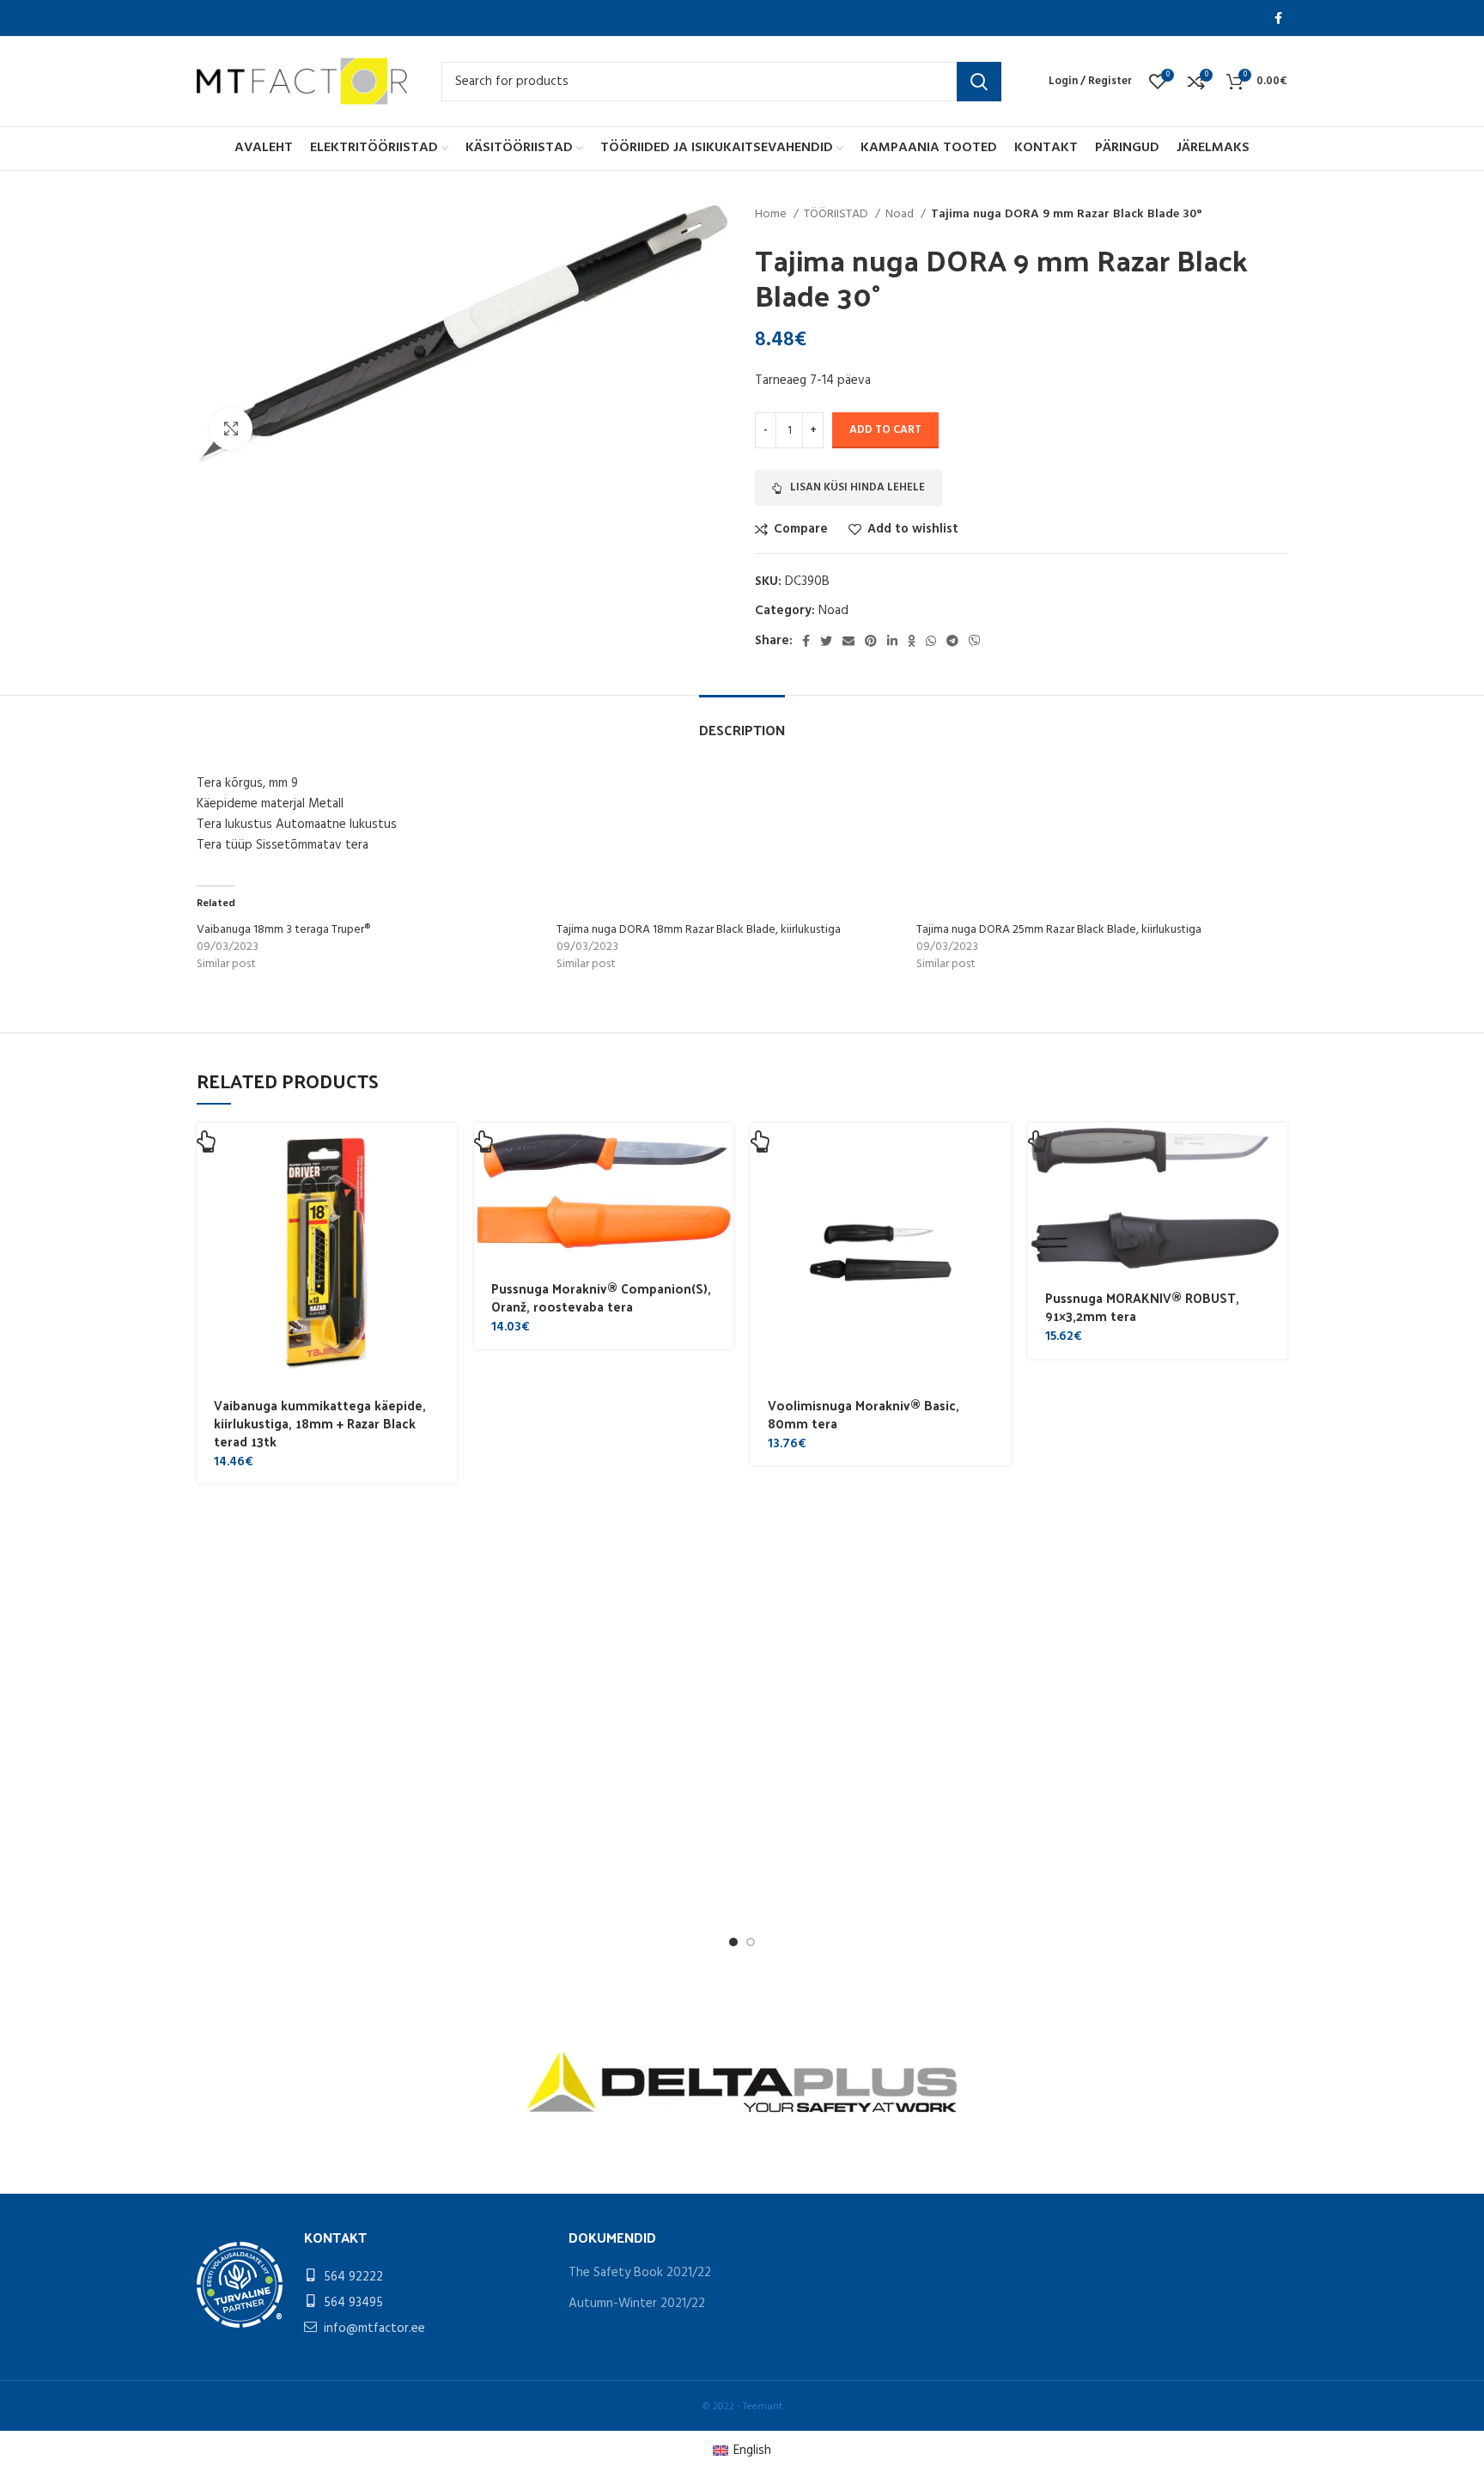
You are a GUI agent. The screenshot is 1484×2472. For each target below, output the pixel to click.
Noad (901, 215)
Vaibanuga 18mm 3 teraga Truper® (283, 930)
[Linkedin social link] (892, 641)
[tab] (742, 721)
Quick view (444, 1189)
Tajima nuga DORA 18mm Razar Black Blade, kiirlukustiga (699, 930)
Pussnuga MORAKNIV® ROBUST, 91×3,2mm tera (1142, 1306)
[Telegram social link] (952, 641)
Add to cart (885, 430)
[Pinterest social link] (871, 641)
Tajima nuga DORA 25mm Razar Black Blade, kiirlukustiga (1059, 930)
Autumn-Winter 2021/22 (637, 2304)
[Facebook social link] (1278, 18)
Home (772, 215)
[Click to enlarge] (231, 429)
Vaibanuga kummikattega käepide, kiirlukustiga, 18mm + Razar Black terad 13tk (320, 1423)
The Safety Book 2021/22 (640, 2273)
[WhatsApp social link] (931, 641)
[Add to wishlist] (444, 1266)
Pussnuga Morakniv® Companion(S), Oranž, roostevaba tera (601, 1297)
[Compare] (444, 1228)
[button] (444, 1151)
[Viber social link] (975, 641)
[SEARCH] (979, 82)
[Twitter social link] (826, 641)
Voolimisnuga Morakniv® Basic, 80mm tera (864, 1414)
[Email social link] (848, 641)
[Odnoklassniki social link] (912, 641)
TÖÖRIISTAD (837, 215)
